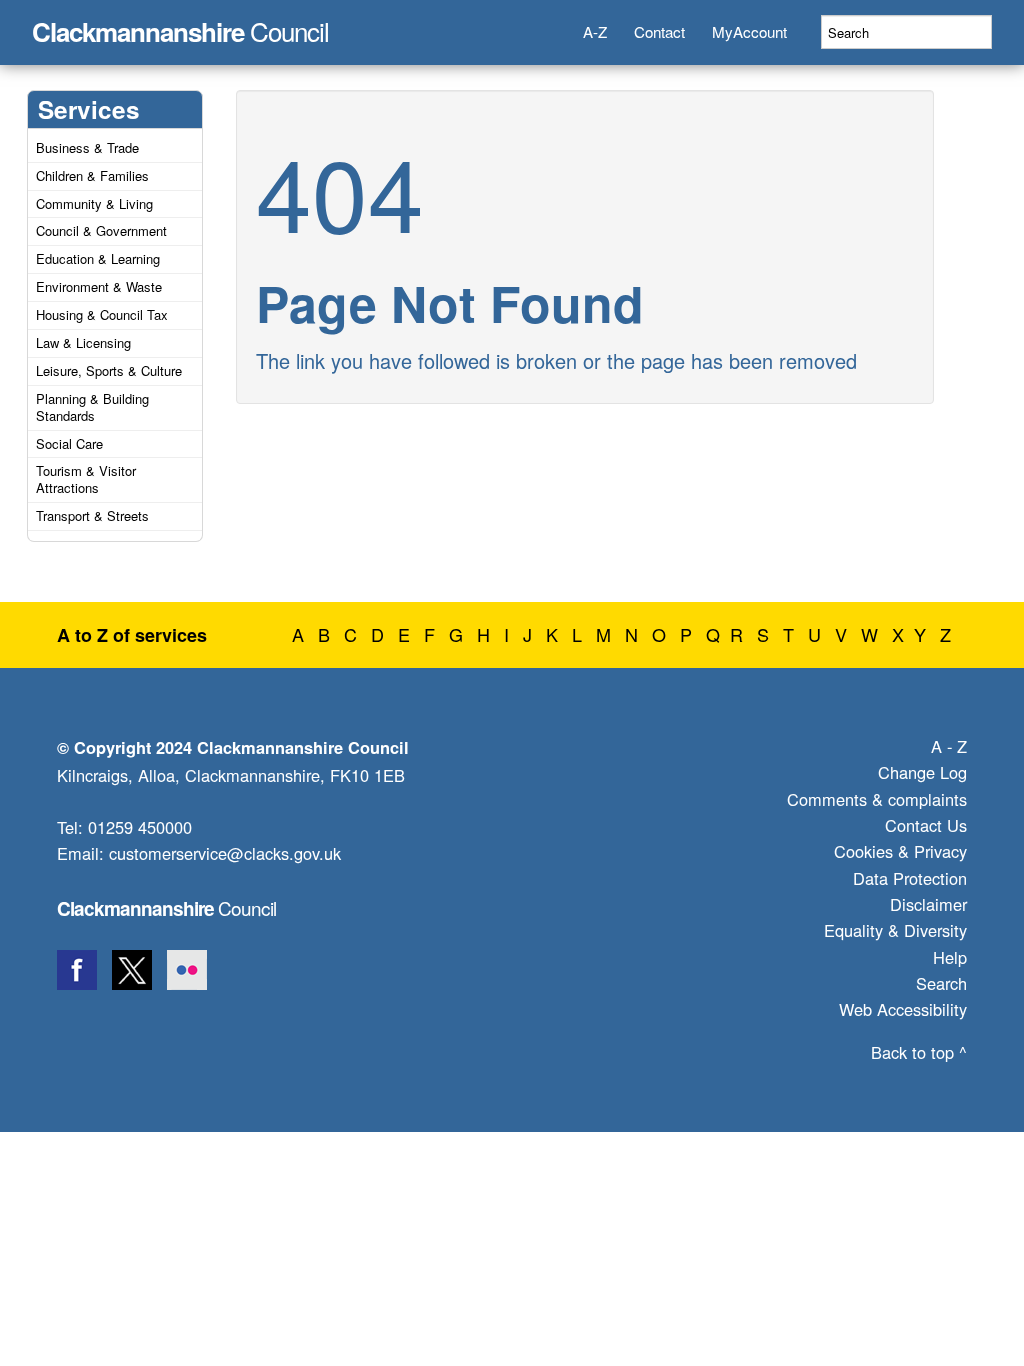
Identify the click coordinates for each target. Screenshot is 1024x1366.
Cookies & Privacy (900, 851)
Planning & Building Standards (92, 407)
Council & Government (101, 230)
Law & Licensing (83, 342)
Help (950, 957)
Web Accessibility (903, 1009)
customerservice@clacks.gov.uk (225, 853)
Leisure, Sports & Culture (109, 370)
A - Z (949, 746)
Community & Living (94, 203)
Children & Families (92, 175)
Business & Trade (87, 147)
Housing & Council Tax (102, 314)
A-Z (595, 31)
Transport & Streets (92, 515)
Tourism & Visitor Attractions (86, 479)
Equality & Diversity (895, 930)
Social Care (69, 443)
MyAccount (749, 31)
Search (941, 983)
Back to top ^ (919, 1052)
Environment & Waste (99, 286)
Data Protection (910, 878)
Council (180, 26)
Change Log (922, 772)
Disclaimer (928, 904)
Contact (659, 31)
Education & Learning (98, 258)
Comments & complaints (877, 799)
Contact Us (926, 825)
